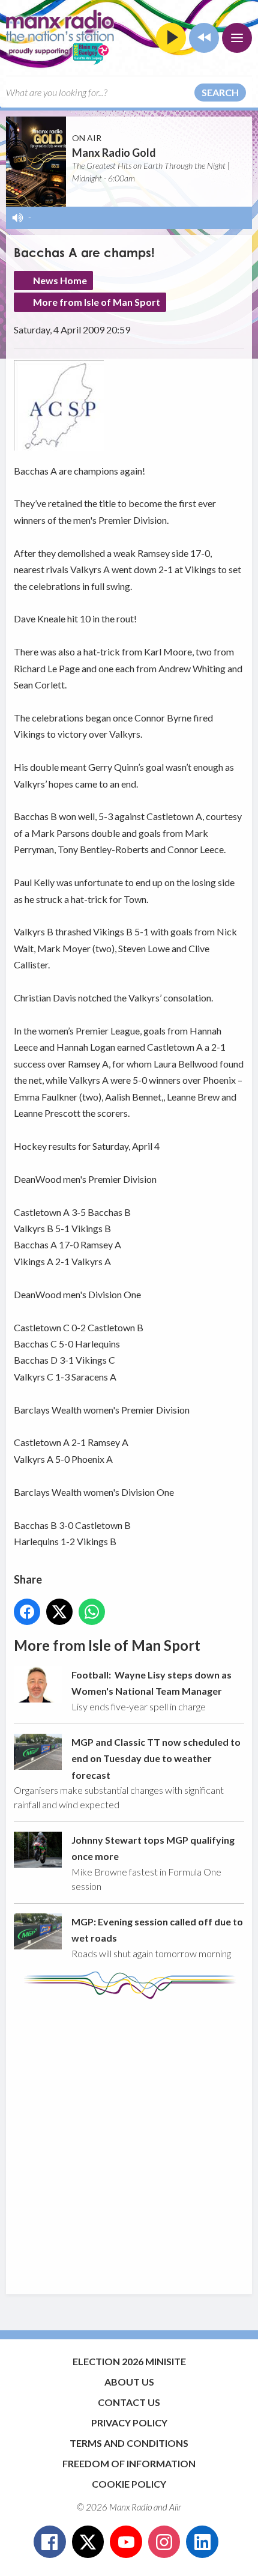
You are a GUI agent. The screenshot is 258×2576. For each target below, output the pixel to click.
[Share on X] (59, 1612)
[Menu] (237, 38)
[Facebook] (50, 2542)
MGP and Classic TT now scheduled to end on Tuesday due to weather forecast (156, 1758)
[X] (88, 2542)
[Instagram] (164, 2542)
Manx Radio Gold (114, 153)
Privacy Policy (129, 2423)
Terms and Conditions (129, 2443)
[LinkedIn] (202, 2542)
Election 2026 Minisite (129, 2361)
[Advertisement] (129, 2141)
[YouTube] (126, 2542)
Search (220, 92)
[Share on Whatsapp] (92, 1612)
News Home (60, 280)
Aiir (175, 2507)
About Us (129, 2382)
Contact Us (129, 2402)
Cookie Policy (129, 2484)
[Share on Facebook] (27, 1612)
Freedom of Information (129, 2463)
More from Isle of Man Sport (97, 302)
